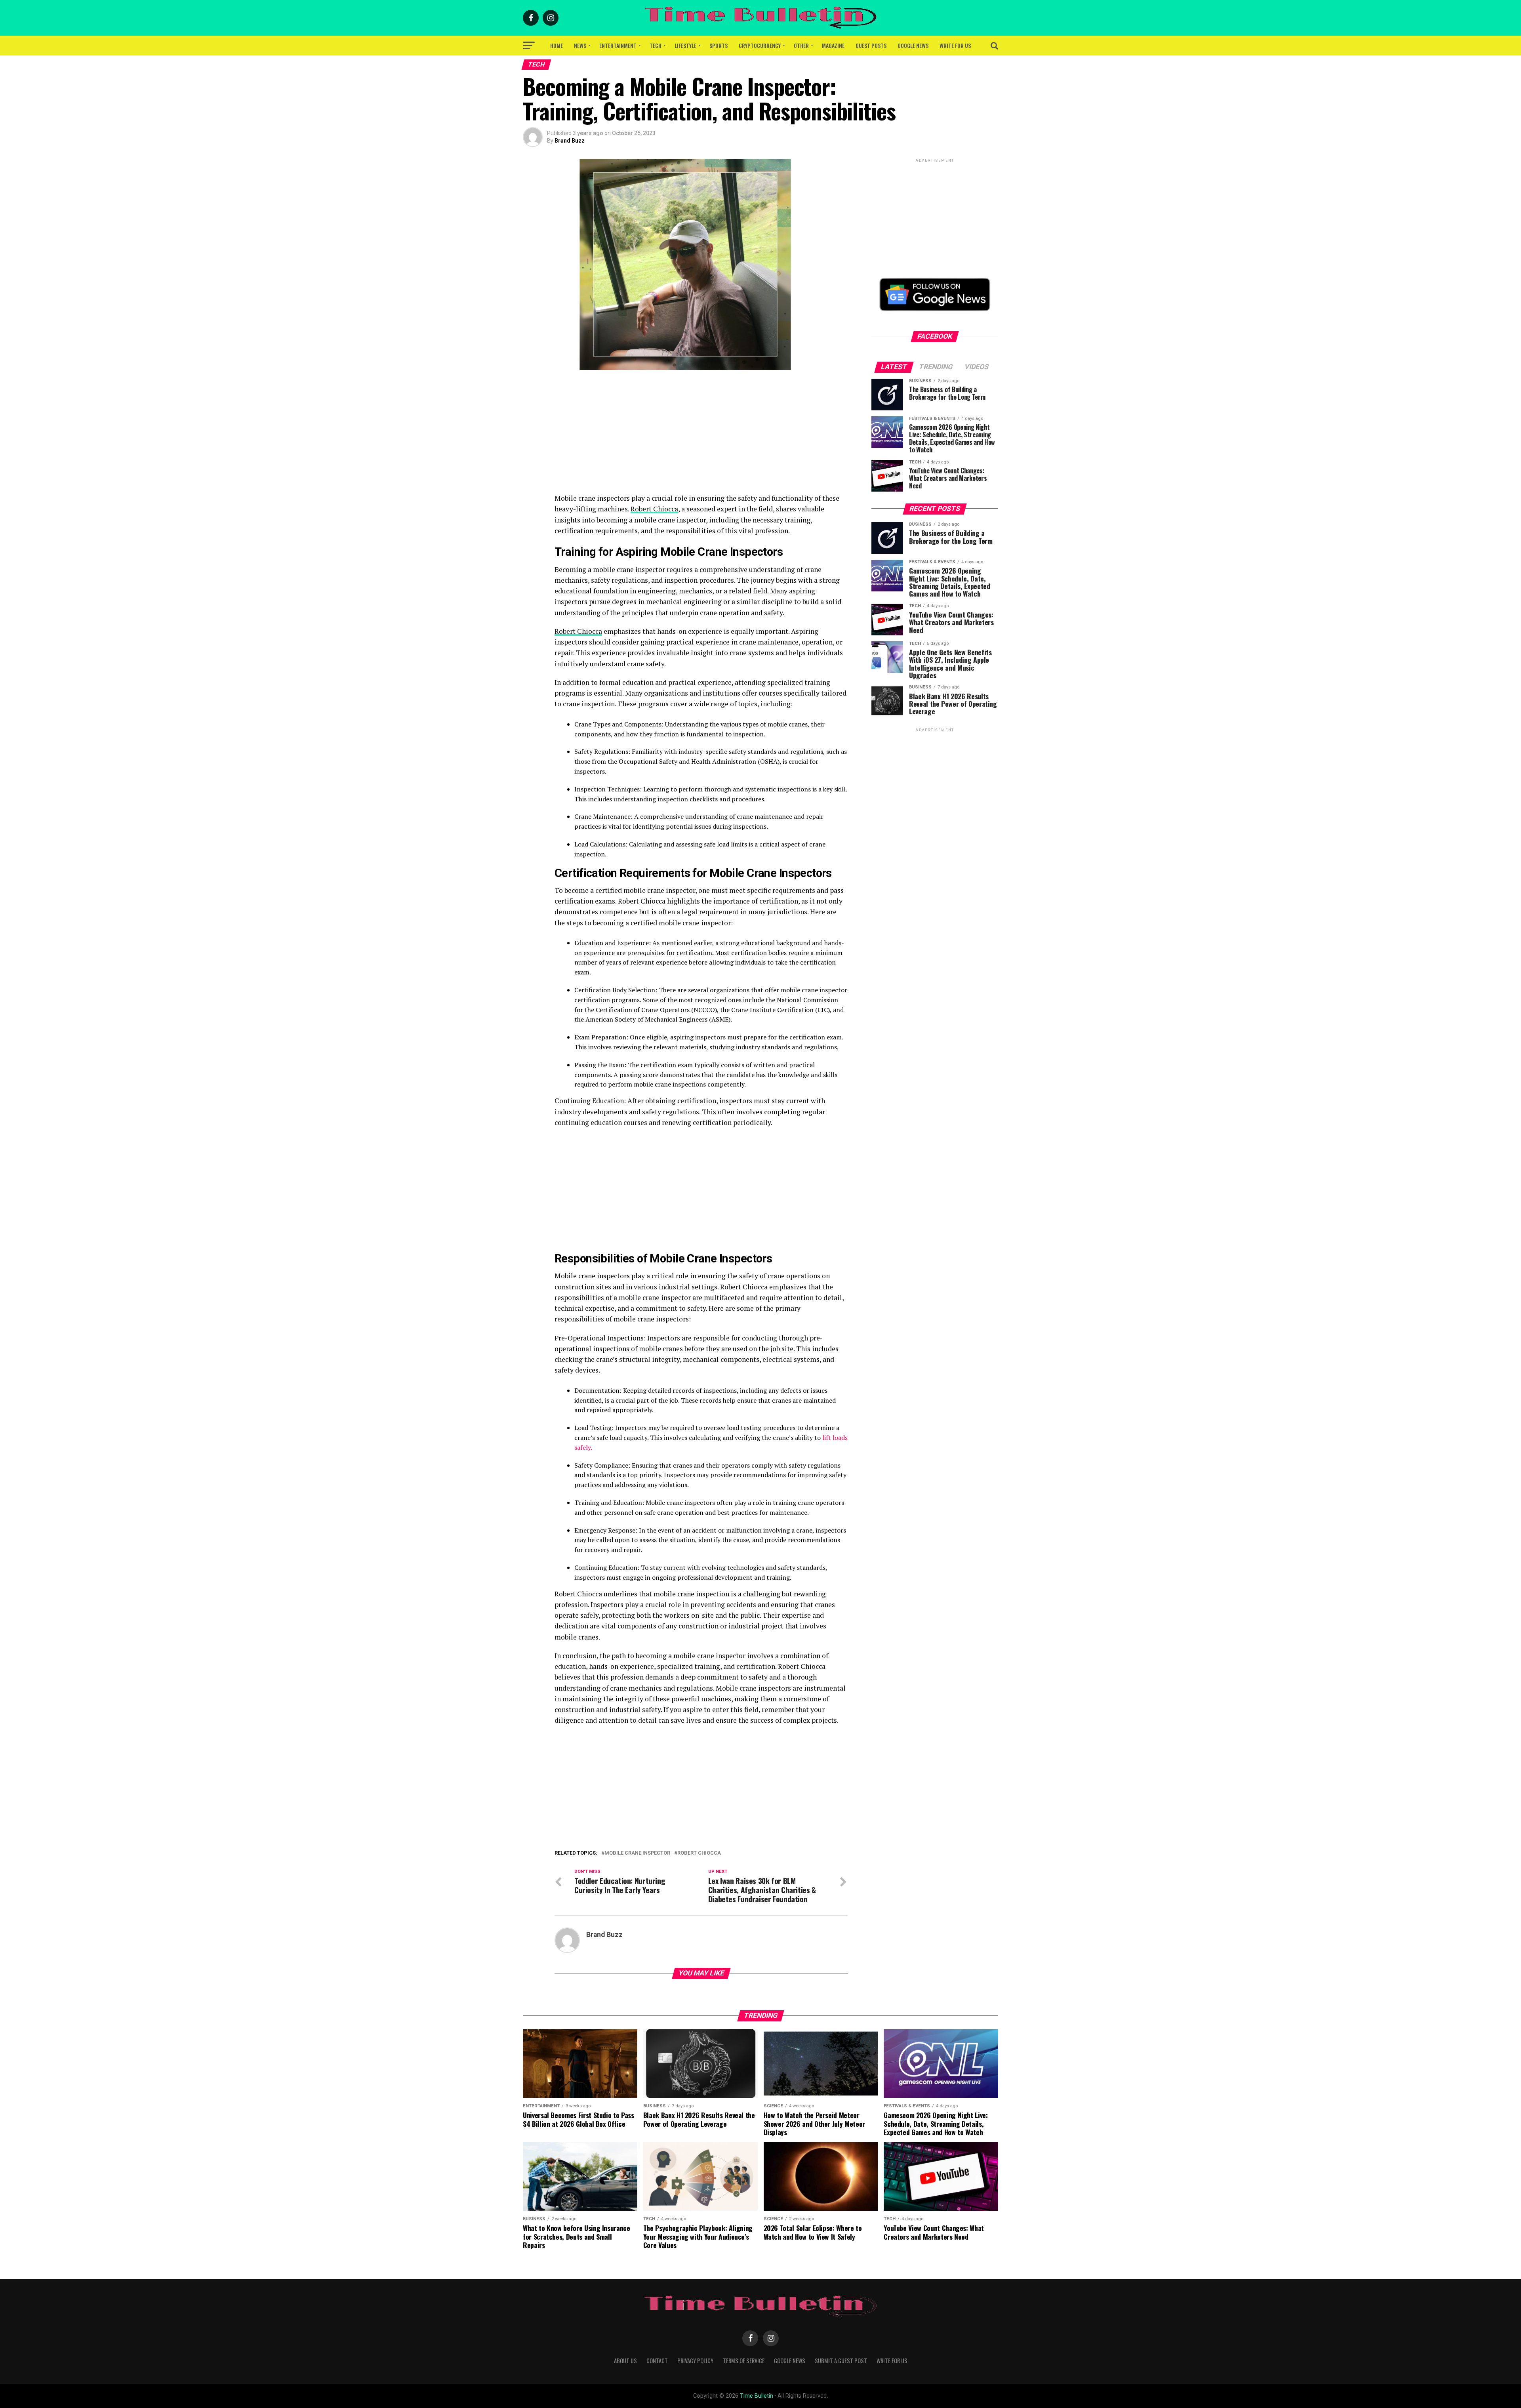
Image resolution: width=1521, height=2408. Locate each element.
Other (801, 45)
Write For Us (955, 45)
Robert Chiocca (654, 509)
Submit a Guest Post (841, 2361)
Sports (719, 45)
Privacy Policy (695, 2361)
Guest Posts (871, 45)
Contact (657, 2361)
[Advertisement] (701, 437)
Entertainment (618, 45)
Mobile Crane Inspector (637, 1853)
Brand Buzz (570, 141)
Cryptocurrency (760, 45)
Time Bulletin (757, 2396)
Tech (656, 45)
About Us (625, 2361)
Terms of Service (744, 2361)
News (580, 45)
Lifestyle (685, 45)
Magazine (833, 45)
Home (557, 45)
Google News (913, 45)
